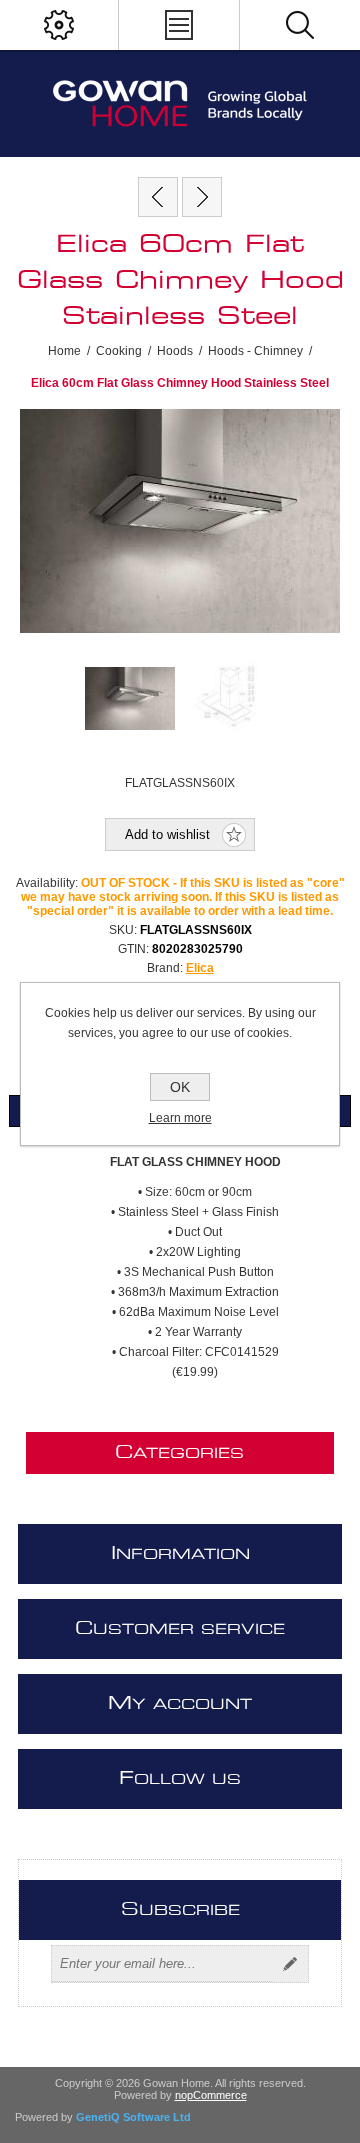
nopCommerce (211, 2095)
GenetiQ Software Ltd (133, 2117)
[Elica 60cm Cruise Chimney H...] (158, 197)
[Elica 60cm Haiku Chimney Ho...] (202, 197)
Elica (200, 968)
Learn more (180, 1118)
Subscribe (290, 1964)
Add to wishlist (167, 834)
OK (180, 1087)
